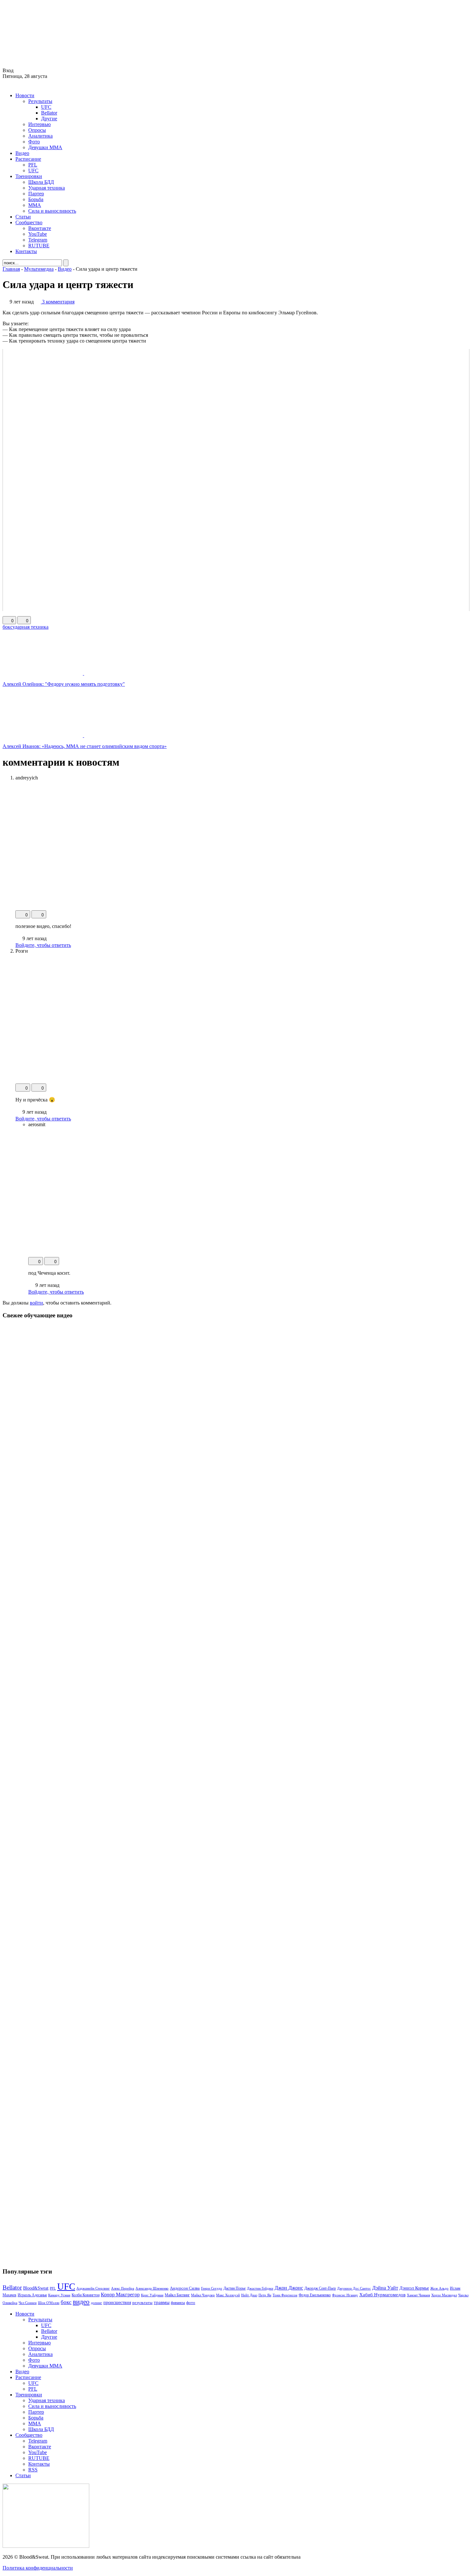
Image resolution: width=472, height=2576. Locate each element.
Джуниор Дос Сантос (354, 2288)
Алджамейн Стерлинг (93, 2288)
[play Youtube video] (236, 480)
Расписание (28, 159)
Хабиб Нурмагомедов (382, 2295)
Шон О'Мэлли (49, 2303)
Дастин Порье (235, 2288)
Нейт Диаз (249, 2295)
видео (81, 2302)
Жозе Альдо (439, 2288)
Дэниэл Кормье (414, 2288)
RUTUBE (39, 246)
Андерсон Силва (185, 2288)
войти (36, 1303)
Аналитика (40, 136)
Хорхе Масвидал (444, 2295)
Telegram (38, 240)
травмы (162, 2302)
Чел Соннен (28, 2303)
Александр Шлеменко (152, 2288)
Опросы (37, 130)
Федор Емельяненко (315, 2295)
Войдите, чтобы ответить (43, 945)
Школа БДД (41, 182)
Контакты (26, 251)
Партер (36, 194)
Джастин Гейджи (260, 2288)
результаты (142, 2303)
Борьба (36, 199)
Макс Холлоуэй (228, 2295)
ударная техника (31, 627)
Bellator (49, 113)
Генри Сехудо (212, 2288)
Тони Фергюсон (285, 2295)
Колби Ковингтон (86, 2295)
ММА (35, 205)
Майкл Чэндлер (203, 2295)
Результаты (40, 101)
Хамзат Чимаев (418, 2295)
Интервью (39, 124)
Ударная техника (47, 188)
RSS (33, 2470)
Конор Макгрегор (120, 2295)
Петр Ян (265, 2295)
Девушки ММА (45, 147)
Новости (25, 95)
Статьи (23, 217)
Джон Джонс (289, 2288)
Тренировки (29, 176)
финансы (178, 2303)
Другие (49, 119)
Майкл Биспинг (177, 2295)
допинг (96, 2303)
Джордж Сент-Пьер (320, 2288)
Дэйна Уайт (385, 2288)
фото (191, 2303)
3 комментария (58, 302)
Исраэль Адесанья (32, 2295)
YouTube (38, 234)
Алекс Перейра (123, 2288)
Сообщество (29, 222)
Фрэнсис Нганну (345, 2295)
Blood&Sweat (36, 2288)
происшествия (117, 2302)
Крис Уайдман (152, 2295)
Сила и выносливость (52, 211)
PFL (33, 165)
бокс (8, 627)
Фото (34, 142)
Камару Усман (59, 2295)
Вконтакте (40, 228)
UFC (46, 107)
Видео (22, 153)
